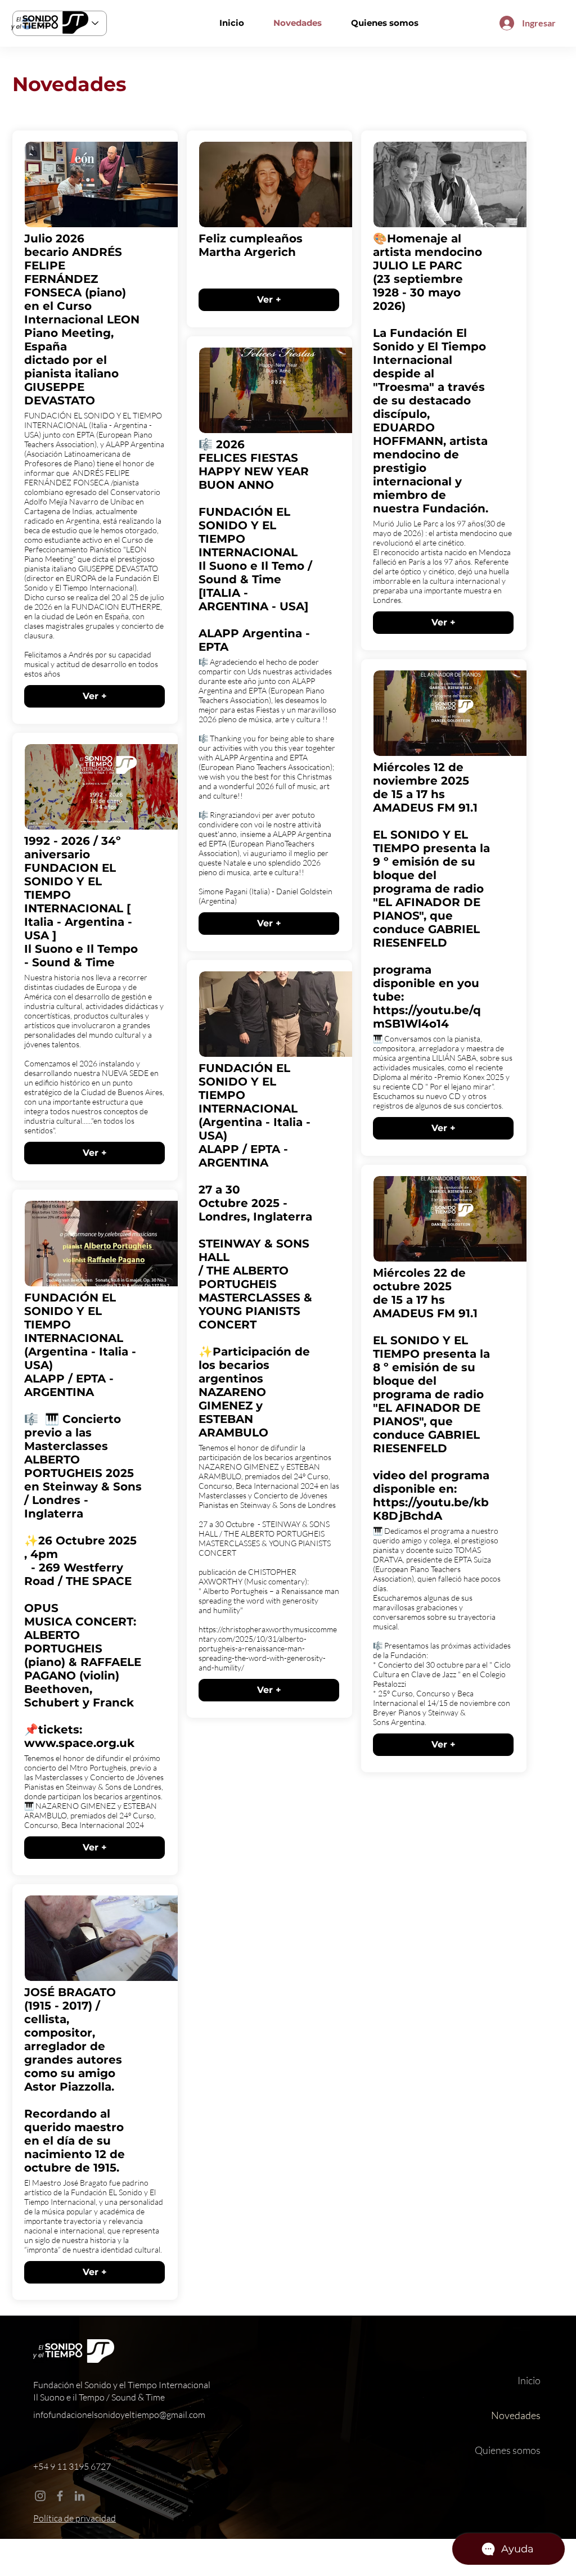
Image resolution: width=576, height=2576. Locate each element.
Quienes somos (508, 2450)
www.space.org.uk (79, 1743)
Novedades (516, 2415)
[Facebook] (60, 2496)
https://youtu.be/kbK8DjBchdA (431, 1509)
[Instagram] (40, 2496)
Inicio (529, 2380)
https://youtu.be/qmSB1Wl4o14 (427, 1017)
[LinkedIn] (80, 2496)
